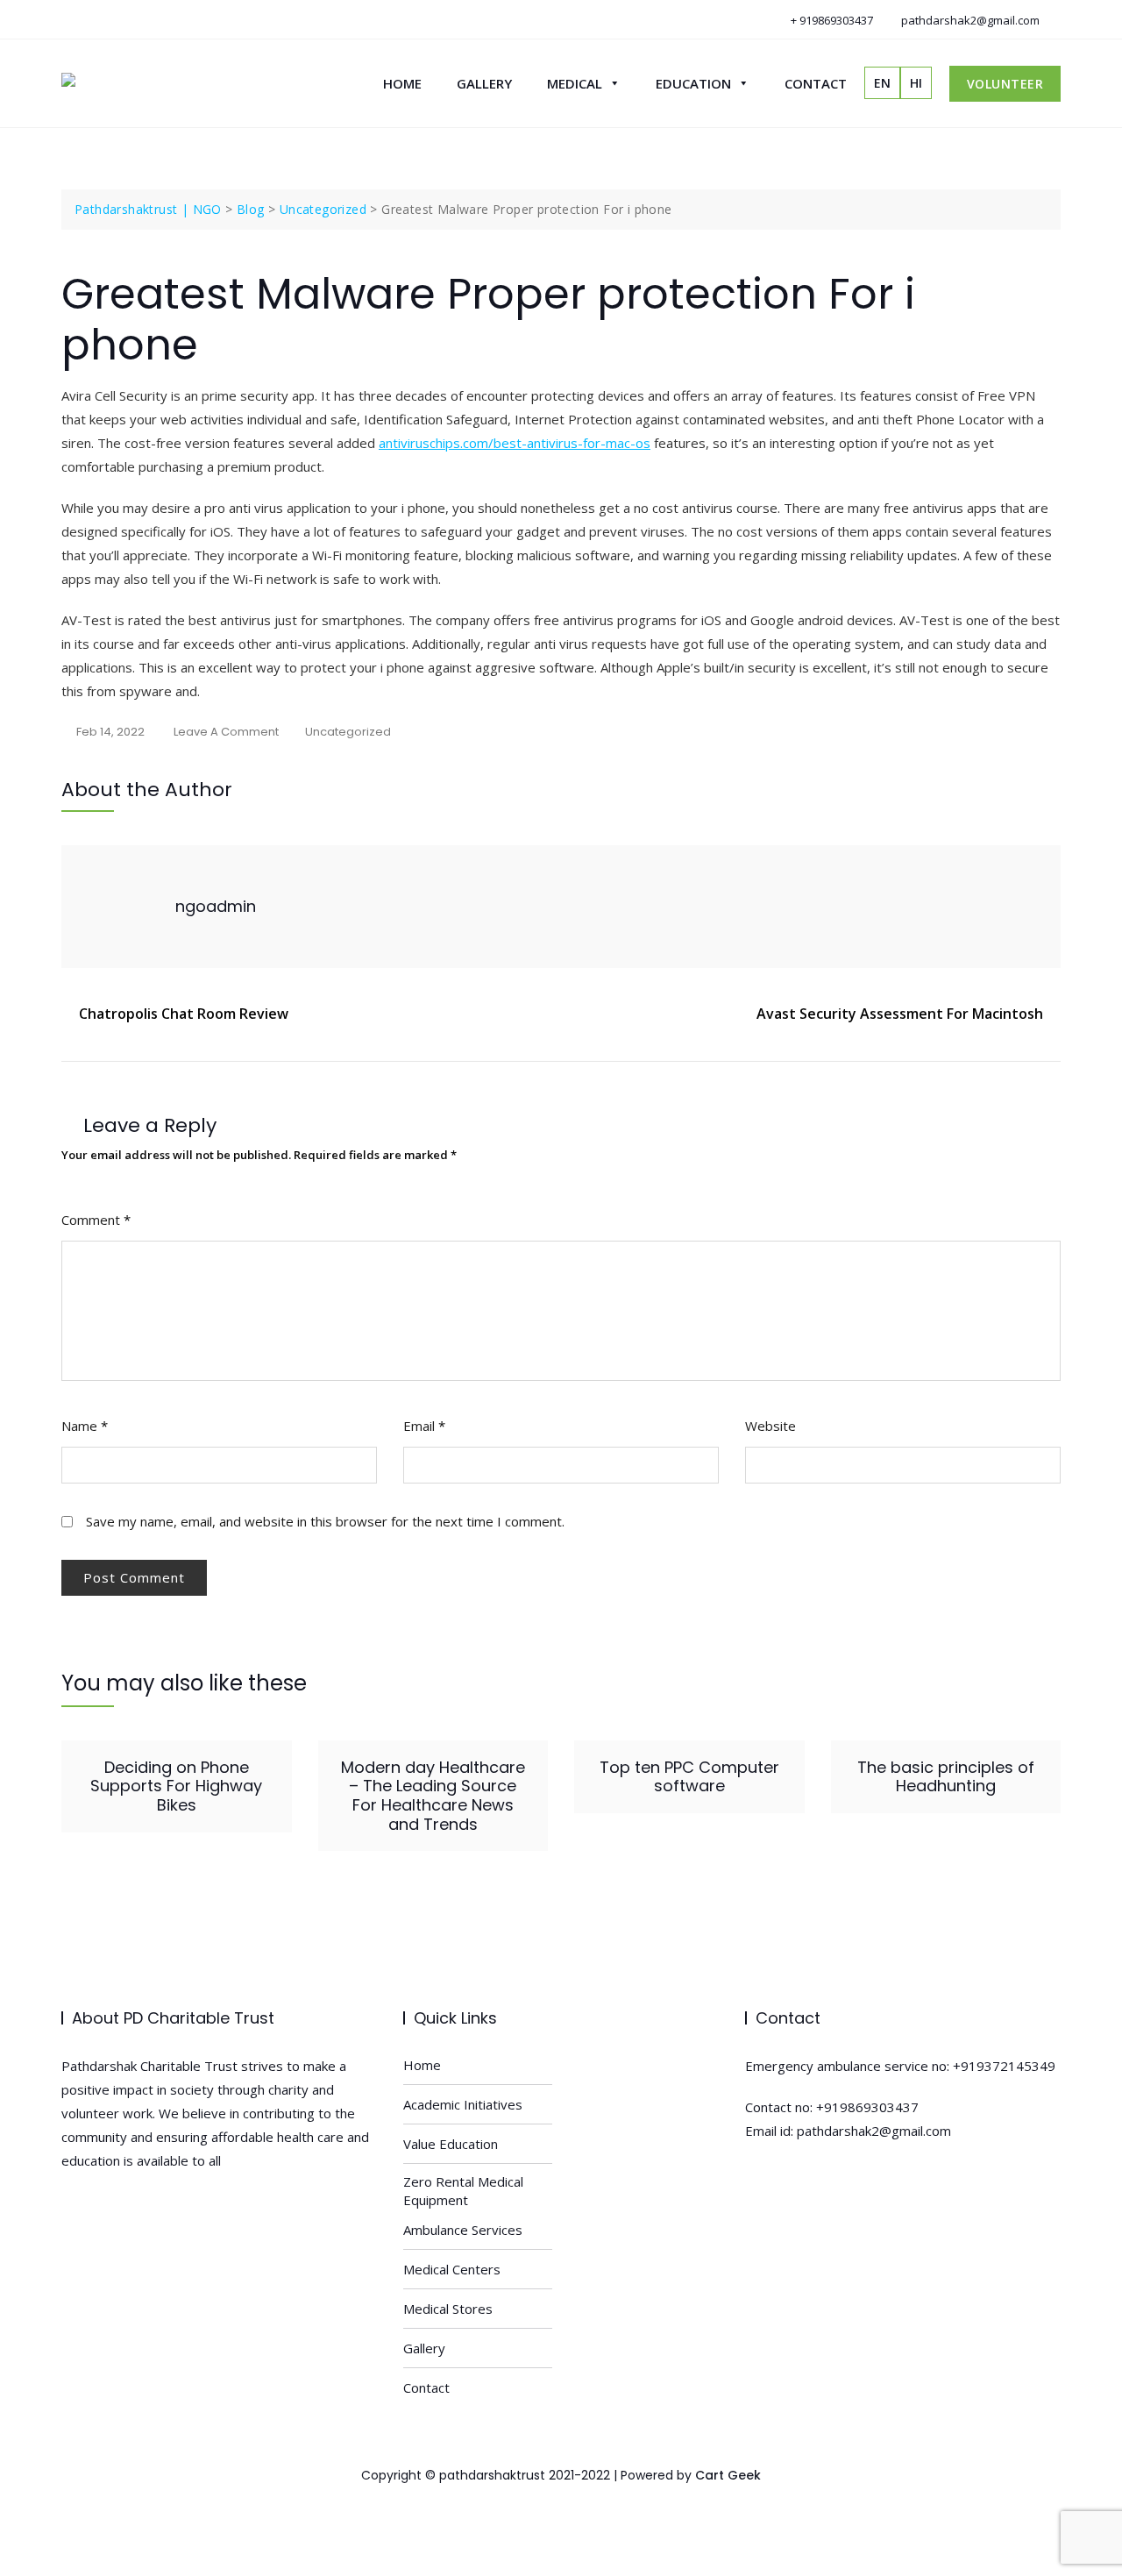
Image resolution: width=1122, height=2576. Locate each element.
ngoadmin (216, 906)
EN (882, 83)
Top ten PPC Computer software (689, 1777)
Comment (96, 1220)
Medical (575, 83)
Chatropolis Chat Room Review (184, 1014)
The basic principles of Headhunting (946, 1777)
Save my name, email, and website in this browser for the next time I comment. (325, 1521)
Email (424, 1426)
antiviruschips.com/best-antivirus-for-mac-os (515, 443)
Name (85, 1426)
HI (916, 83)
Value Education (451, 2144)
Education (693, 83)
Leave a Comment (226, 733)
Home (402, 83)
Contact (816, 83)
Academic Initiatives (463, 2104)
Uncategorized (348, 732)
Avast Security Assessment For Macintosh (900, 1014)
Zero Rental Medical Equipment (463, 2191)
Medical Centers (452, 2269)
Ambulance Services (463, 2230)
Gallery (484, 83)
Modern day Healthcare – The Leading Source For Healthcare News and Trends (433, 1796)
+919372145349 (1004, 2066)
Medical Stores (448, 2309)
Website (770, 1426)
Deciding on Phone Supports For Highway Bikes (176, 1786)
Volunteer (1005, 84)
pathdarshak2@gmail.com (969, 20)
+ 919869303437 (831, 20)
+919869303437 (867, 2107)
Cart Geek (728, 2475)
